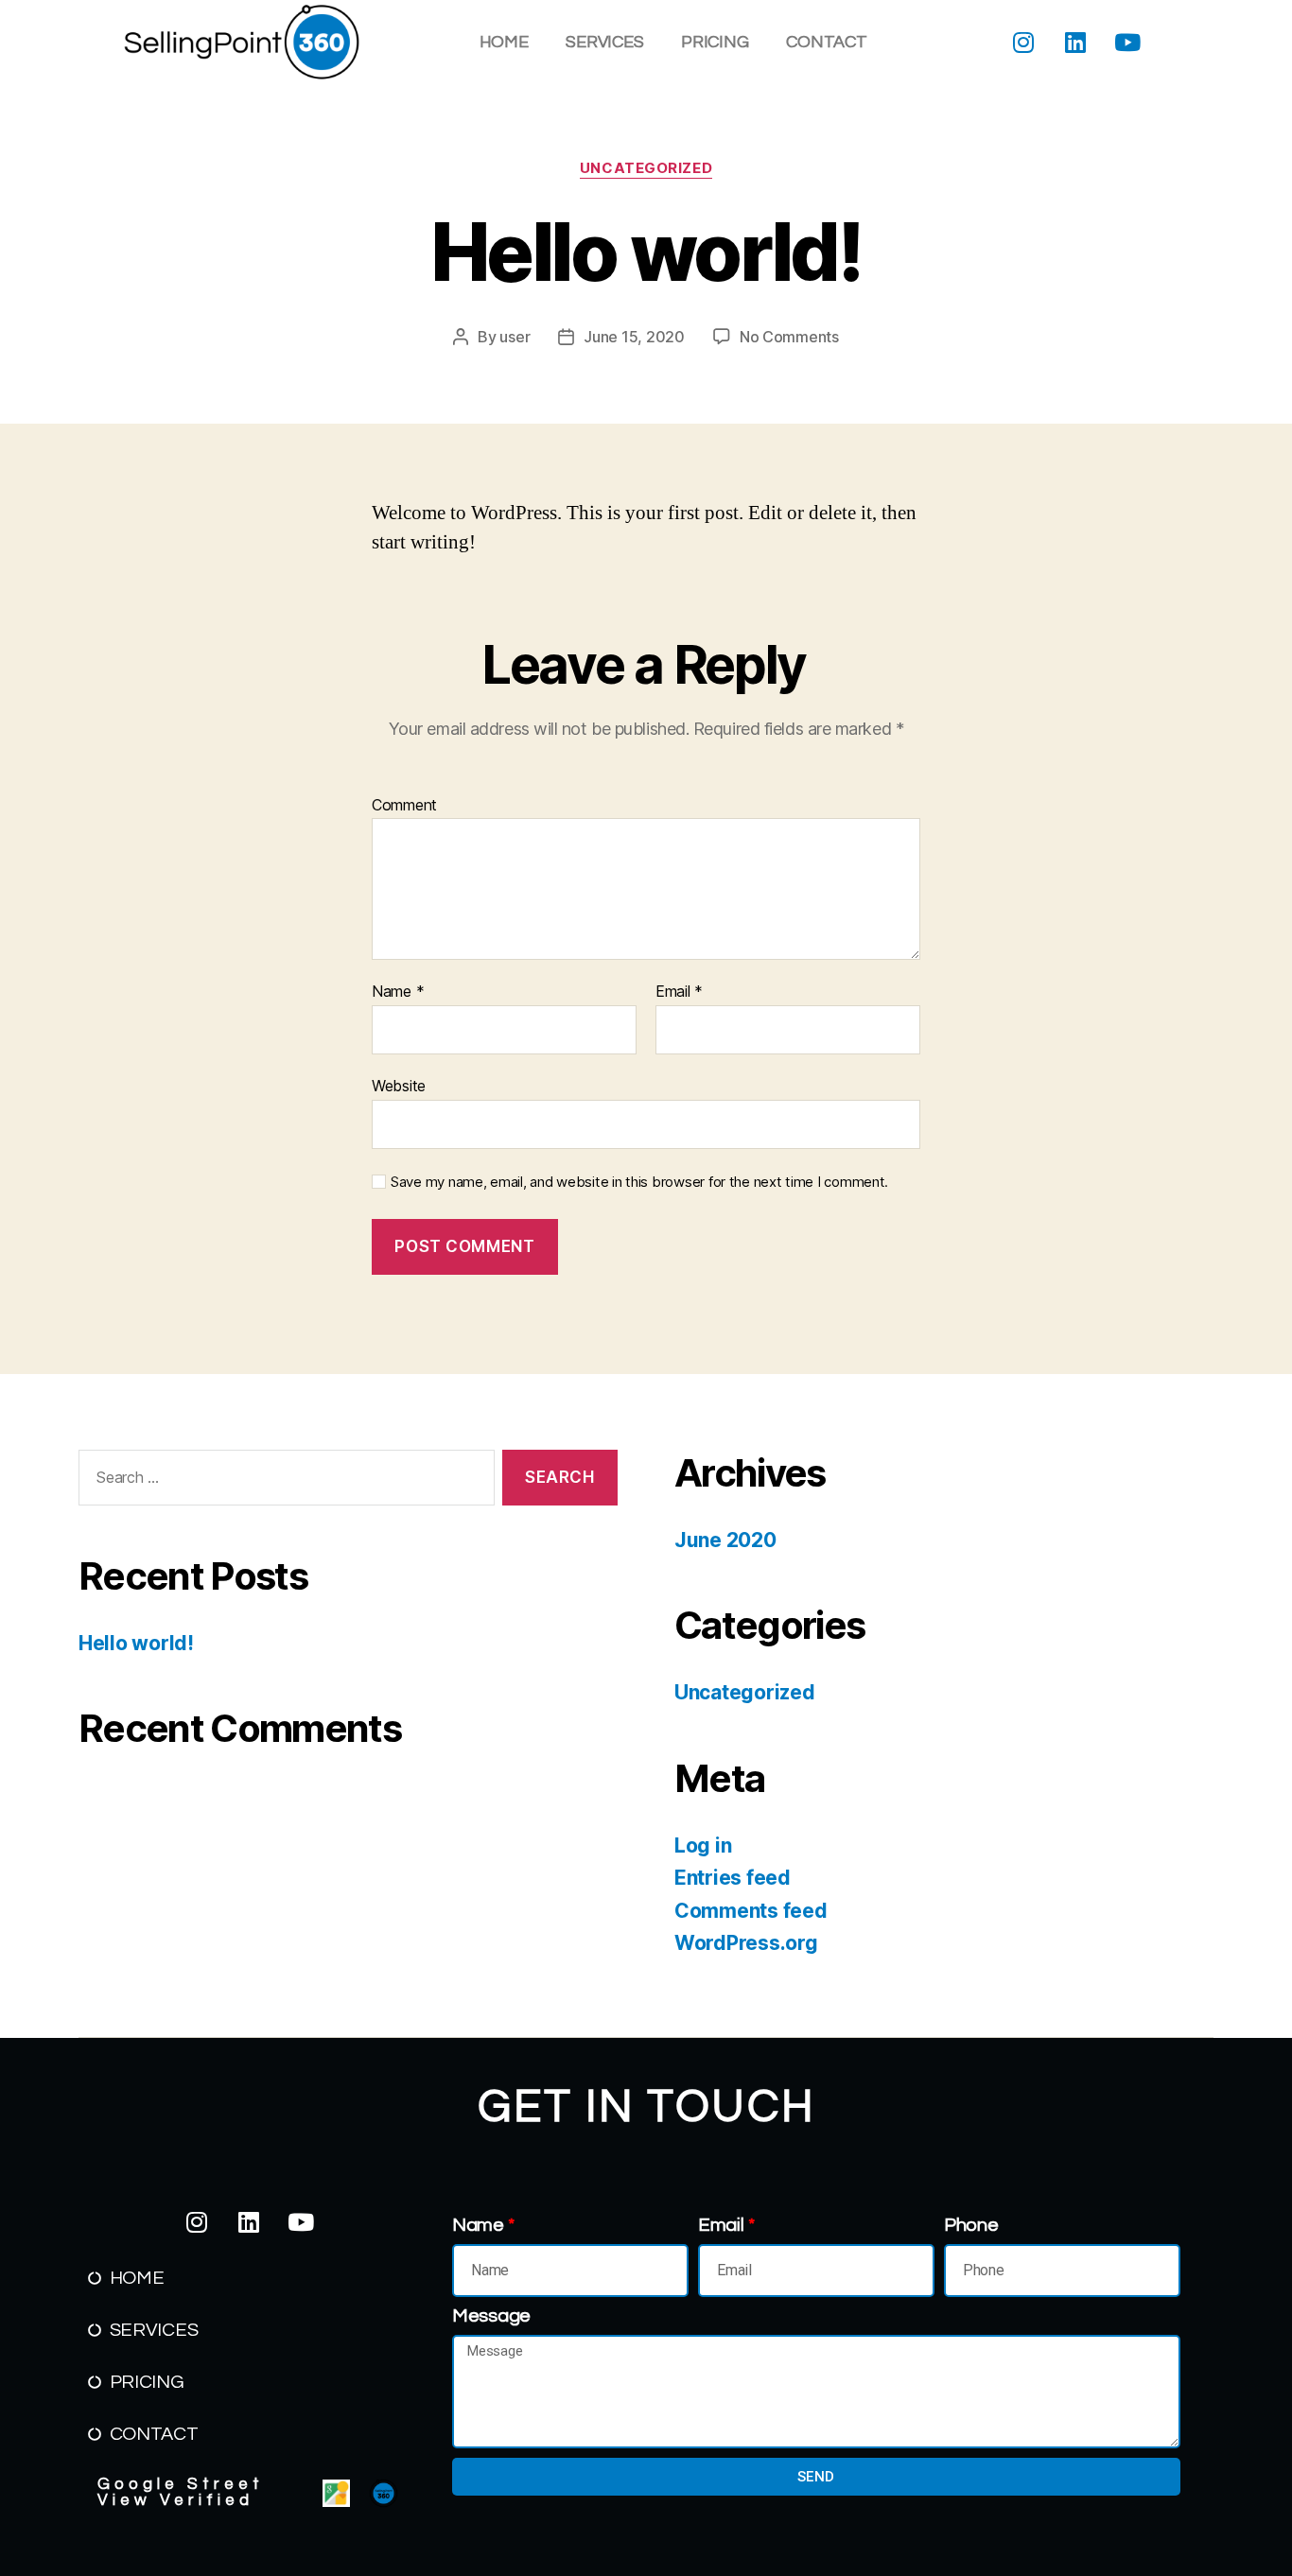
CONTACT (826, 42)
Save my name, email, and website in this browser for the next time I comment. (639, 1182)
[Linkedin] (1075, 43)
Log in (703, 1845)
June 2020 (725, 1540)
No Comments (789, 337)
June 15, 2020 (634, 337)
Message (491, 2316)
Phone (971, 2225)
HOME (504, 42)
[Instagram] (1023, 43)
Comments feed (751, 1911)
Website (399, 1085)
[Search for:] (283, 1481)
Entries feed (733, 1878)
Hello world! (136, 1643)
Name (398, 992)
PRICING (715, 42)
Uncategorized (646, 168)
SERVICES (604, 42)
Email (679, 992)
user (515, 337)
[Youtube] (1127, 43)
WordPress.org (746, 1943)
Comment (404, 806)
